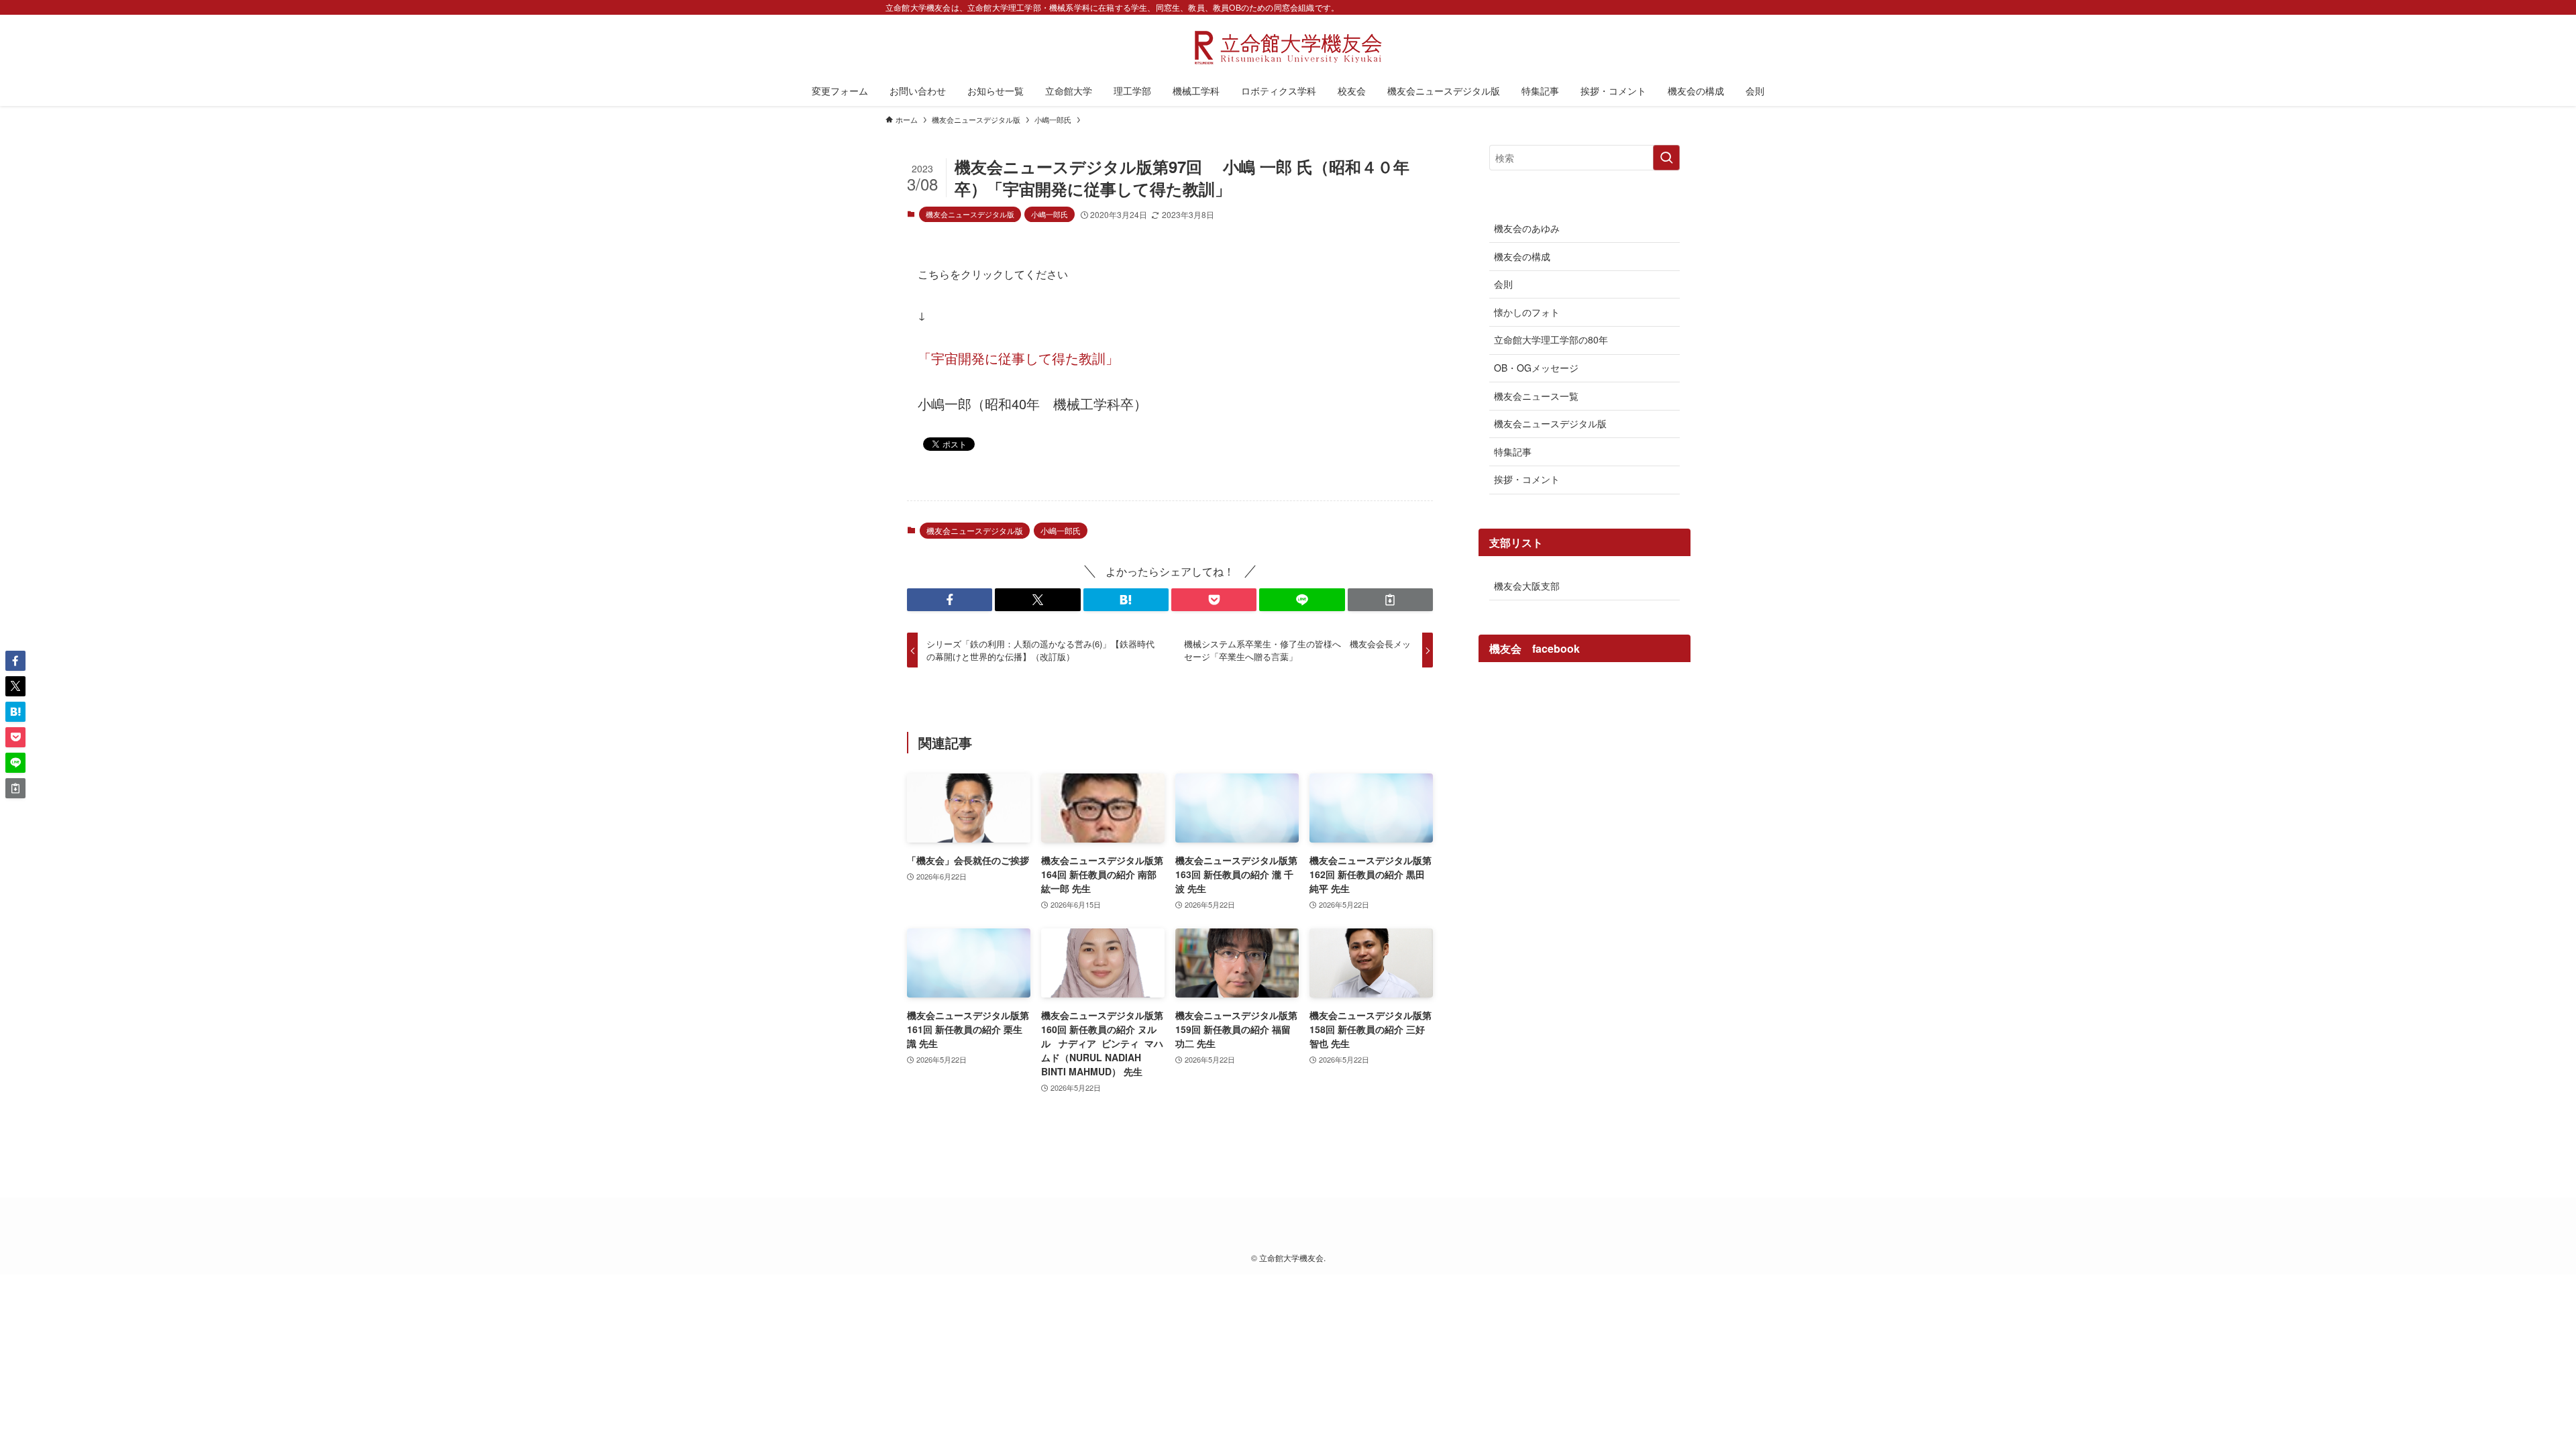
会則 (1503, 284)
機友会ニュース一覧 (1536, 396)
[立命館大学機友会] (1288, 48)
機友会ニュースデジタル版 (970, 214)
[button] (950, 600)
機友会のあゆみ (1527, 228)
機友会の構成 (1522, 256)
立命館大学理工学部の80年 (1551, 339)
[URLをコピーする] (1390, 600)
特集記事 (1513, 451)
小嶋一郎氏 (1050, 214)
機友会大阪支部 (1527, 586)
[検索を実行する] (1666, 158)
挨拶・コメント (1527, 479)
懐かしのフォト (1527, 312)
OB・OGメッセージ (1536, 368)
